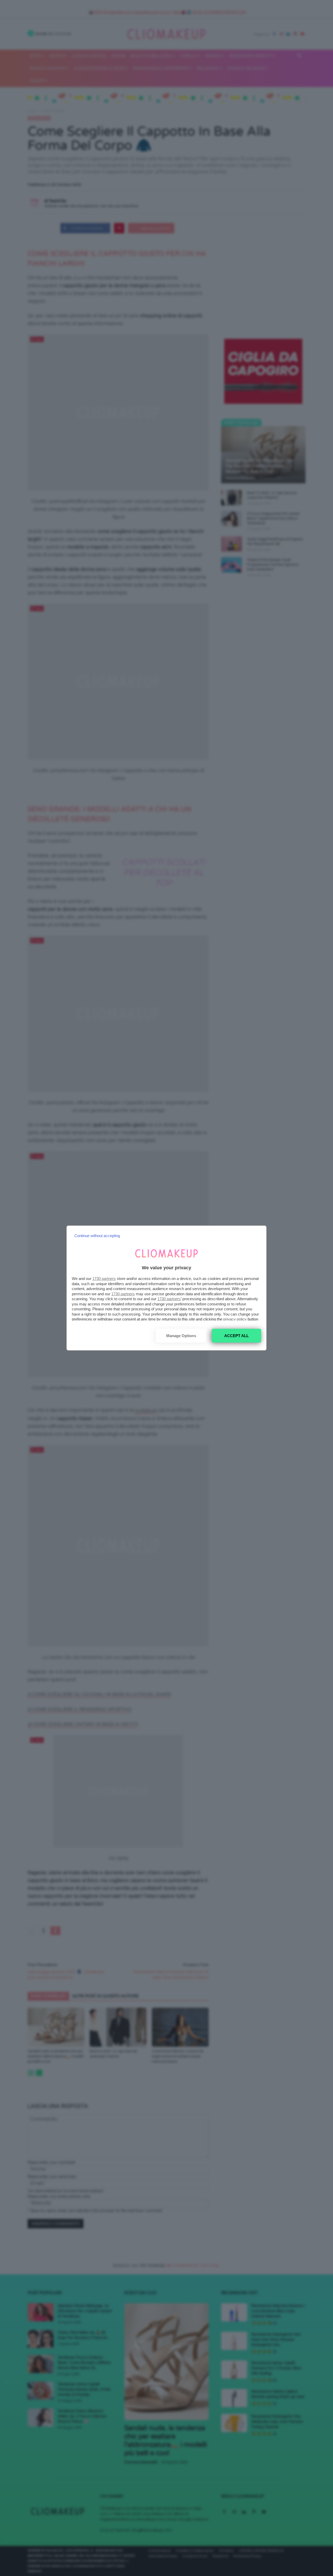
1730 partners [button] (104, 1279)
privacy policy (235, 1319)
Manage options (181, 1336)
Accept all (236, 1336)
